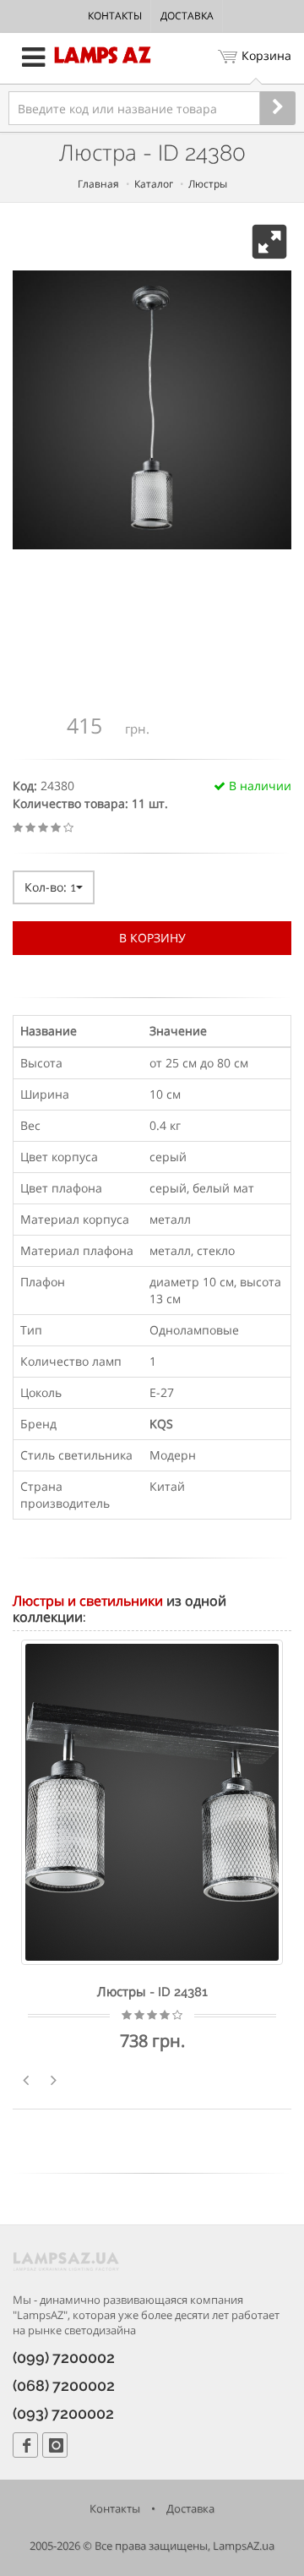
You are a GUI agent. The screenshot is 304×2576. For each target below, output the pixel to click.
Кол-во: (50, 887)
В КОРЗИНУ (152, 938)
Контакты (115, 16)
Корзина (266, 55)
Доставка (187, 16)
